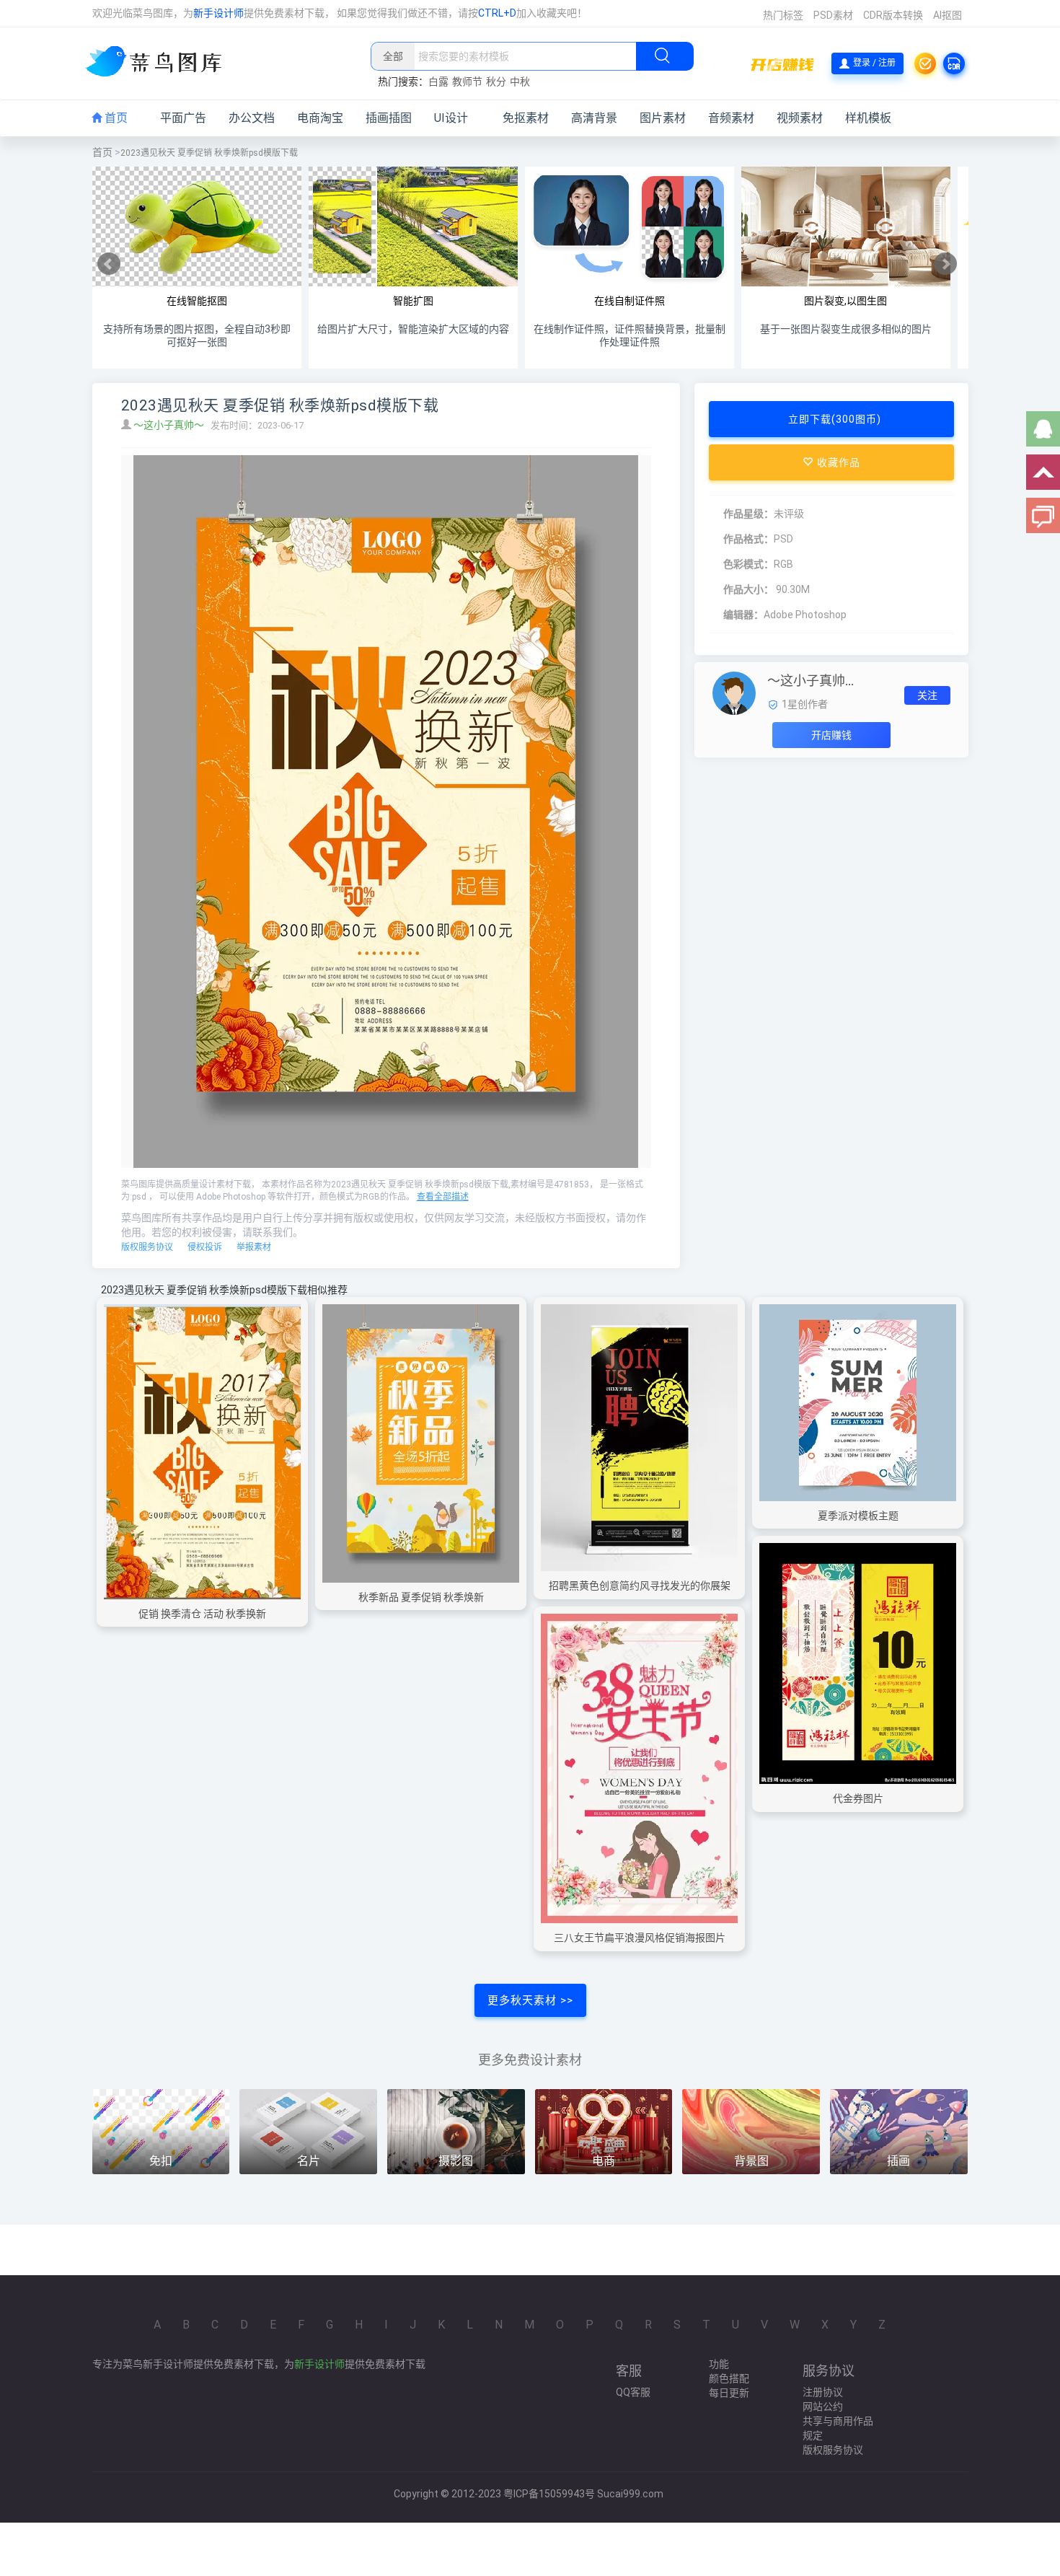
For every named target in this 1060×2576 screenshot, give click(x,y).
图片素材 (663, 118)
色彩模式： (748, 564)
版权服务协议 (147, 1247)
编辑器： (743, 615)
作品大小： (748, 589)
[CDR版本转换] (954, 63)
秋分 (496, 82)
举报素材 (254, 1247)
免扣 (161, 2161)
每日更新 (729, 2393)
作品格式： (748, 539)
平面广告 (183, 118)
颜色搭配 (729, 2378)
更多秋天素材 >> (530, 2000)
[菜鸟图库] (159, 63)
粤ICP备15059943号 (549, 2494)
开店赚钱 (831, 735)
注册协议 (823, 2392)
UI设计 (451, 118)
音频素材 (731, 118)
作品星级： (748, 514)
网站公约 (823, 2406)
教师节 (467, 82)
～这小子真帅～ (170, 425)
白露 (438, 82)
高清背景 (594, 118)
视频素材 (800, 118)
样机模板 (868, 118)
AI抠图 (948, 15)
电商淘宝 (320, 118)
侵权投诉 (205, 1247)
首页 (115, 118)
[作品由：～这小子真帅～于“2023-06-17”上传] (734, 693)
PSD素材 (833, 15)
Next (945, 264)
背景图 (751, 2161)
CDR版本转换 (893, 15)
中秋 (520, 82)
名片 (309, 2161)
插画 (898, 2161)
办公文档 (252, 118)
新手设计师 (218, 13)
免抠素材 (526, 118)
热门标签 (783, 15)
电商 (604, 2161)
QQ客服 (633, 2392)
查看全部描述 (443, 1197)
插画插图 (389, 118)
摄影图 (456, 2161)
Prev (109, 264)
